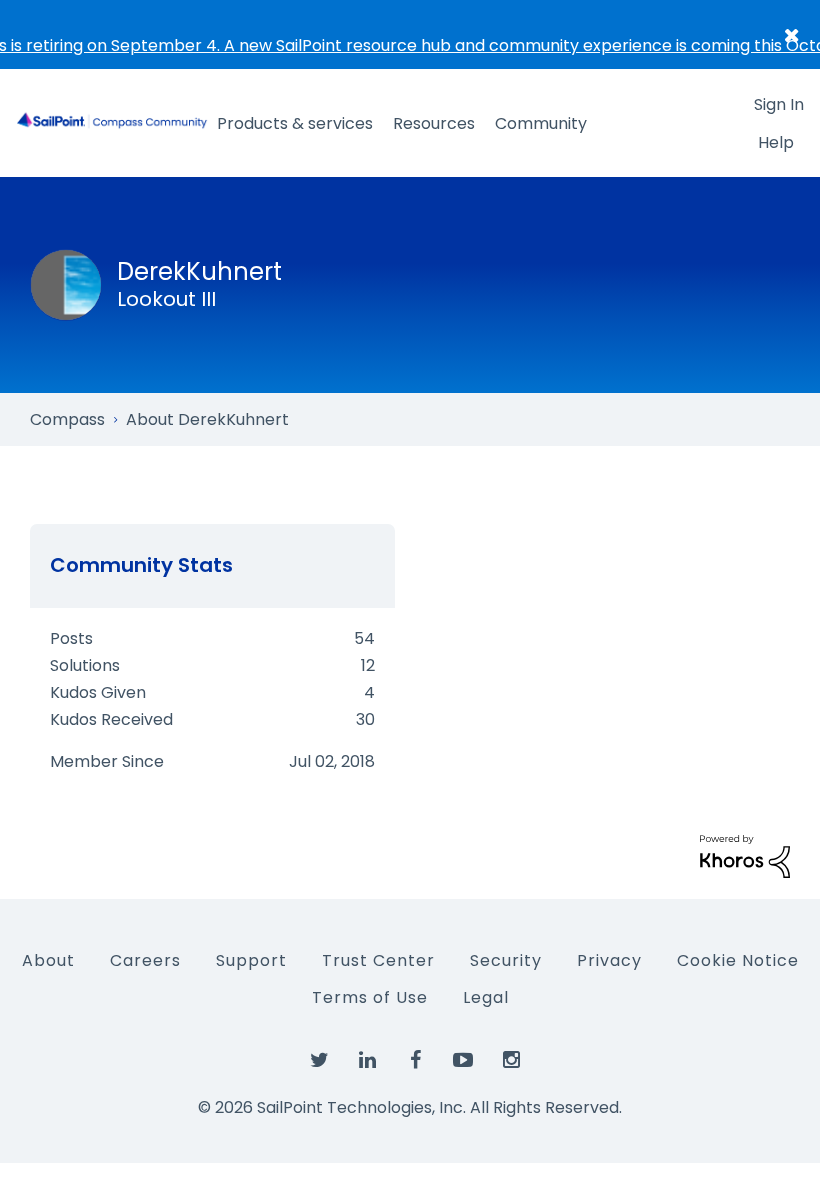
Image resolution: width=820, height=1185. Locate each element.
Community (541, 123)
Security (506, 960)
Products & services (295, 123)
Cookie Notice (738, 960)
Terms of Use (370, 997)
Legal (486, 997)
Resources (434, 123)
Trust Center (378, 960)
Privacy (609, 960)
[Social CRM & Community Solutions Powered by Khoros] (745, 855)
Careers (145, 960)
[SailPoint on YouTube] (463, 1061)
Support (251, 960)
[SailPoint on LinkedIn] (367, 1061)
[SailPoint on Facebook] (415, 1061)
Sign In (779, 104)
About (48, 960)
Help (776, 142)
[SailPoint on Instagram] (511, 1061)
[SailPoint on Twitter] (319, 1061)
